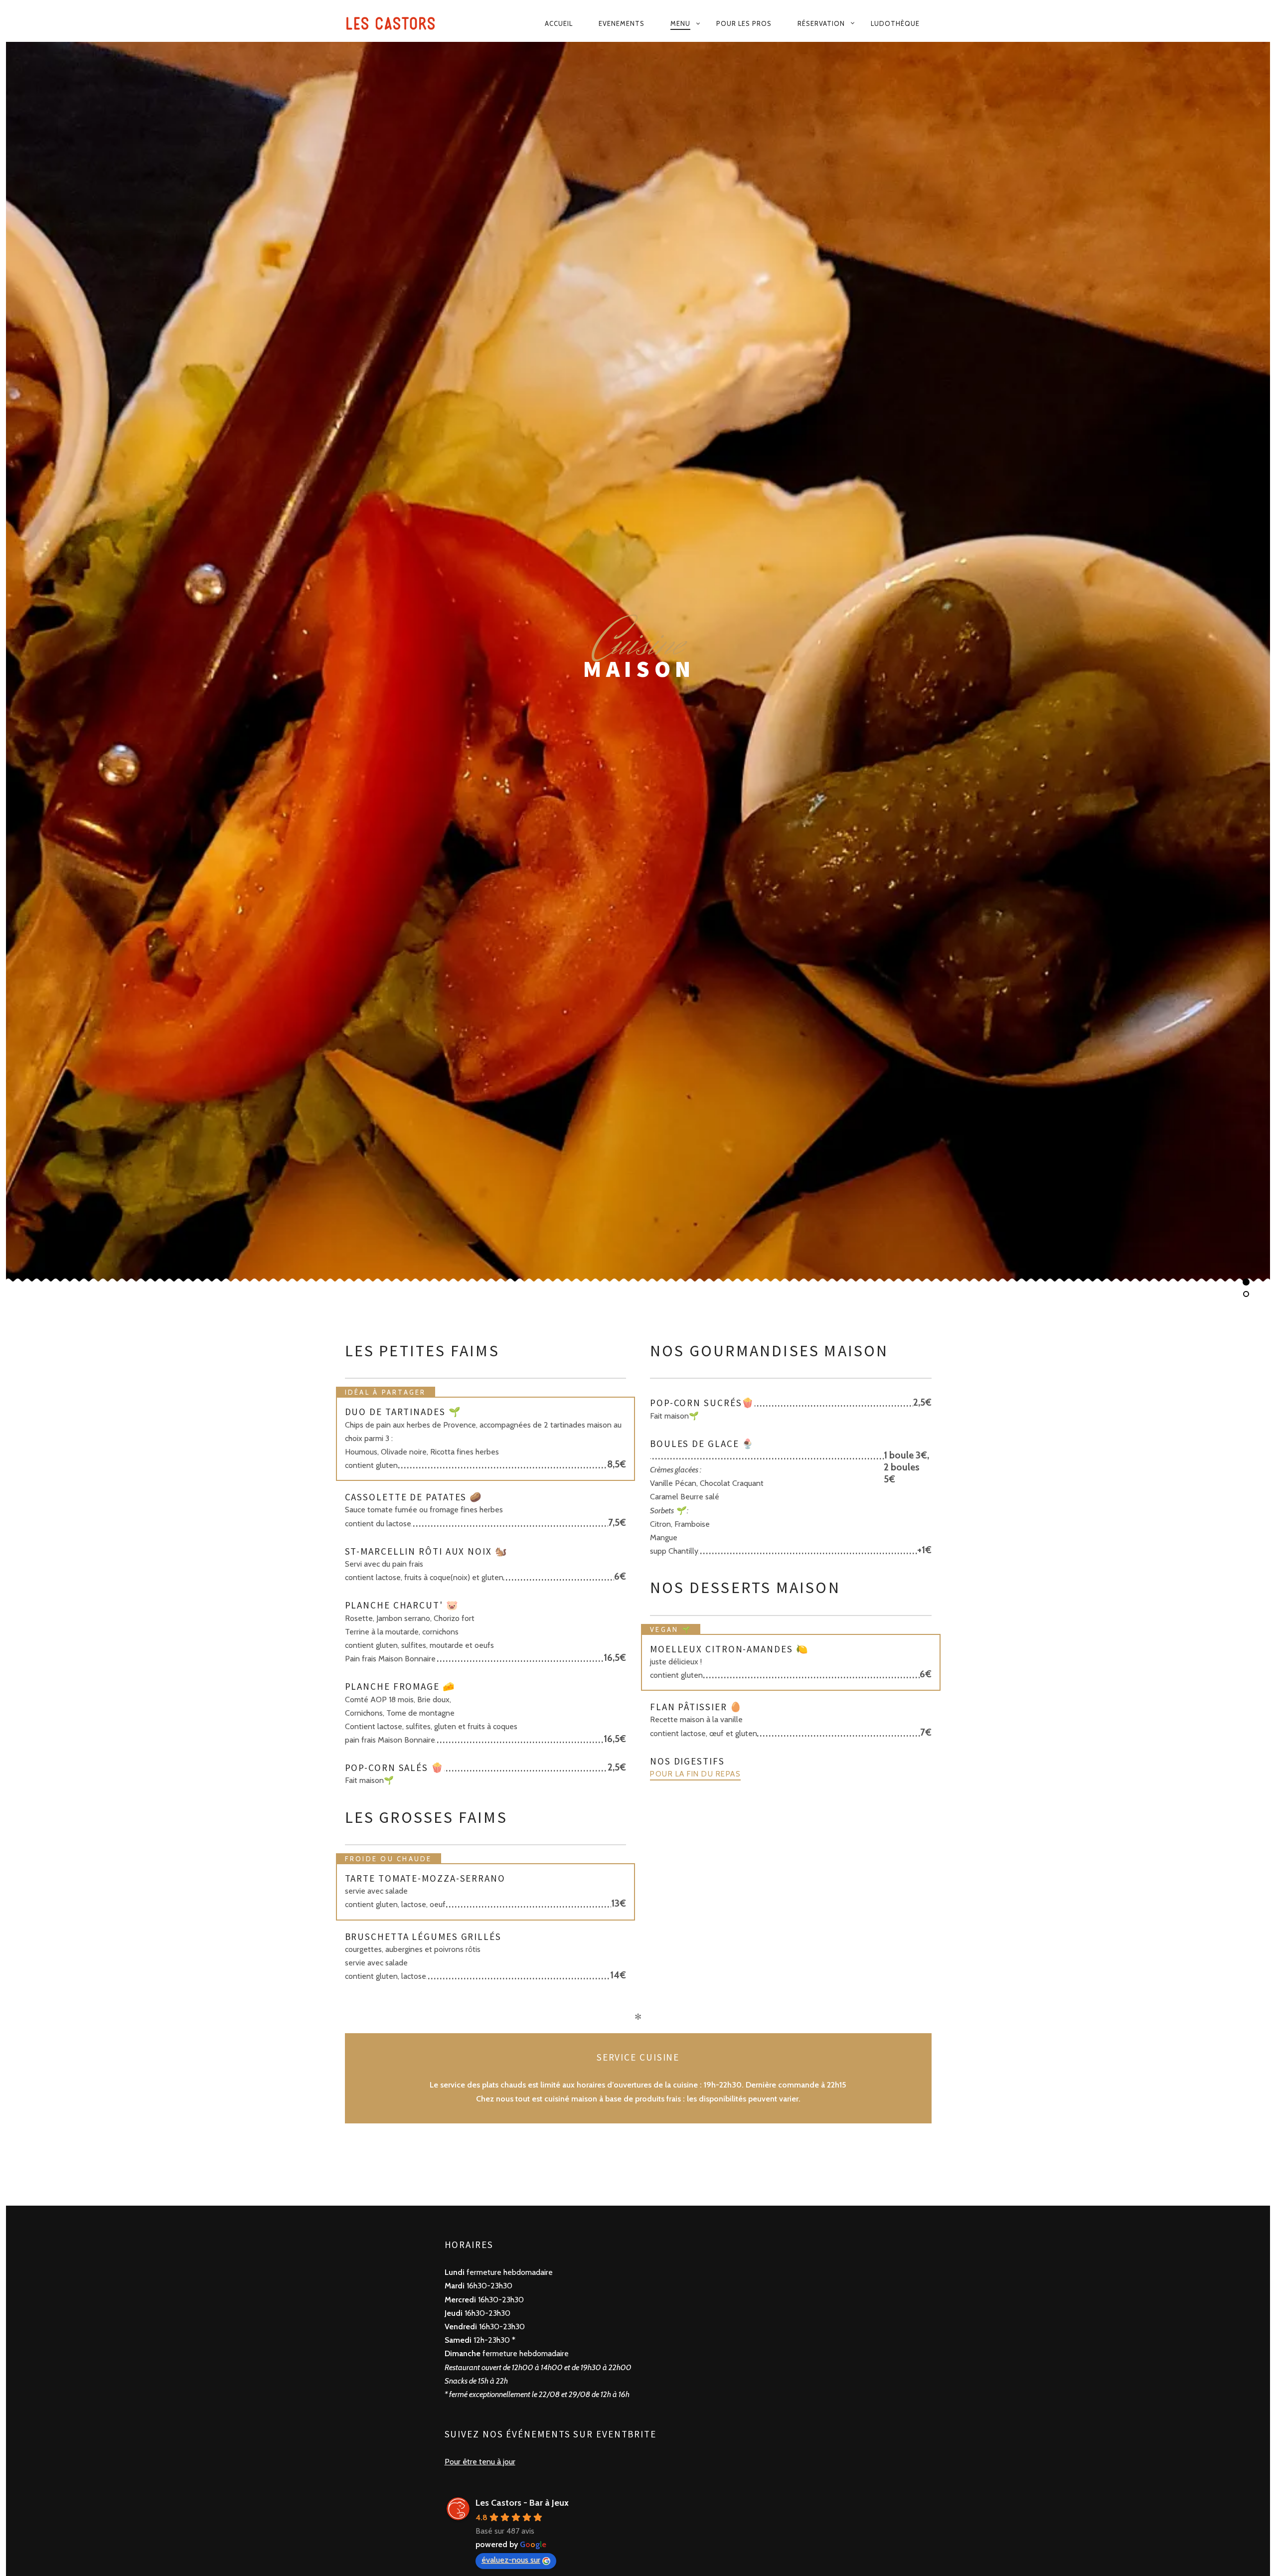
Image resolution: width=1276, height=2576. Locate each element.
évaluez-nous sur (511, 2560)
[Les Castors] (399, 24)
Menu (680, 23)
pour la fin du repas (695, 1774)
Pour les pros (744, 23)
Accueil (559, 23)
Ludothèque (895, 23)
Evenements (622, 23)
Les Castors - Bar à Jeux (522, 2503)
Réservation (821, 23)
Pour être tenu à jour (480, 2462)
